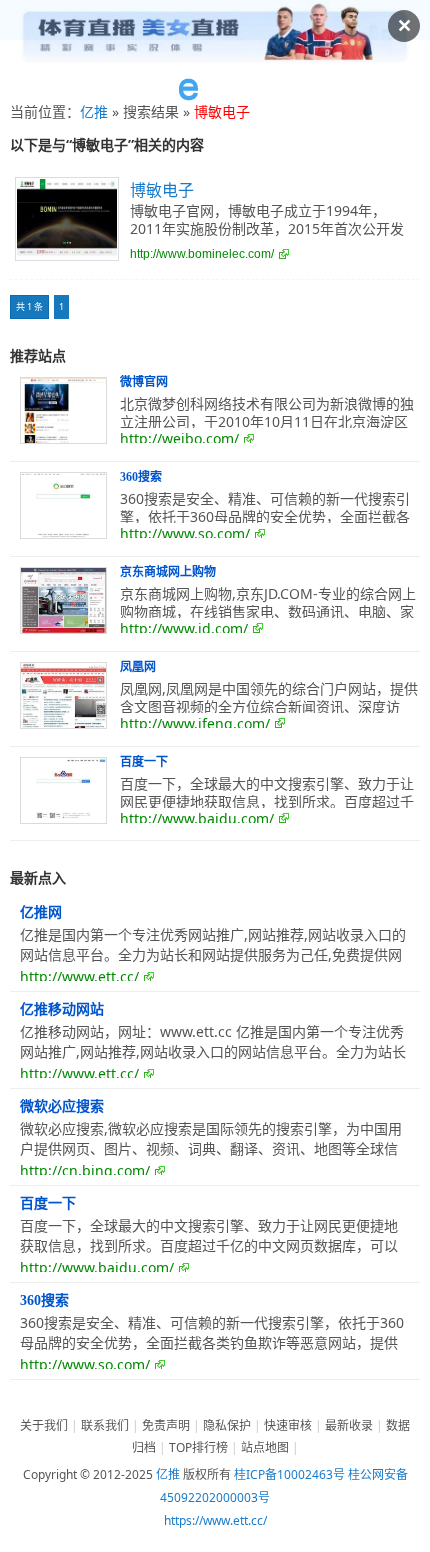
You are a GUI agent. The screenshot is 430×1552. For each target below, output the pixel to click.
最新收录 (349, 1425)
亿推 (94, 111)
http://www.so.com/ (185, 533)
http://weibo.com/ (179, 438)
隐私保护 (227, 1425)
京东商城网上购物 (168, 572)
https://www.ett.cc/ (215, 1520)
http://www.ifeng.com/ (195, 723)
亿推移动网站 (62, 1009)
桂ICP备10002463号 (289, 1474)
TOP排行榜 (198, 1447)
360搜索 (141, 477)
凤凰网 (138, 667)
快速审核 (288, 1425)
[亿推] (215, 90)
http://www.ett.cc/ (79, 976)
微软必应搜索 (62, 1106)
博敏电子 (162, 190)
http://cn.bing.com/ (85, 1170)
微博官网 (144, 382)
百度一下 (144, 762)
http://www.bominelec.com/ (202, 254)
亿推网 (41, 912)
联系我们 (105, 1425)
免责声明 (166, 1425)
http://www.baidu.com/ (197, 818)
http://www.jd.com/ (184, 628)
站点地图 (265, 1447)
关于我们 (44, 1425)
